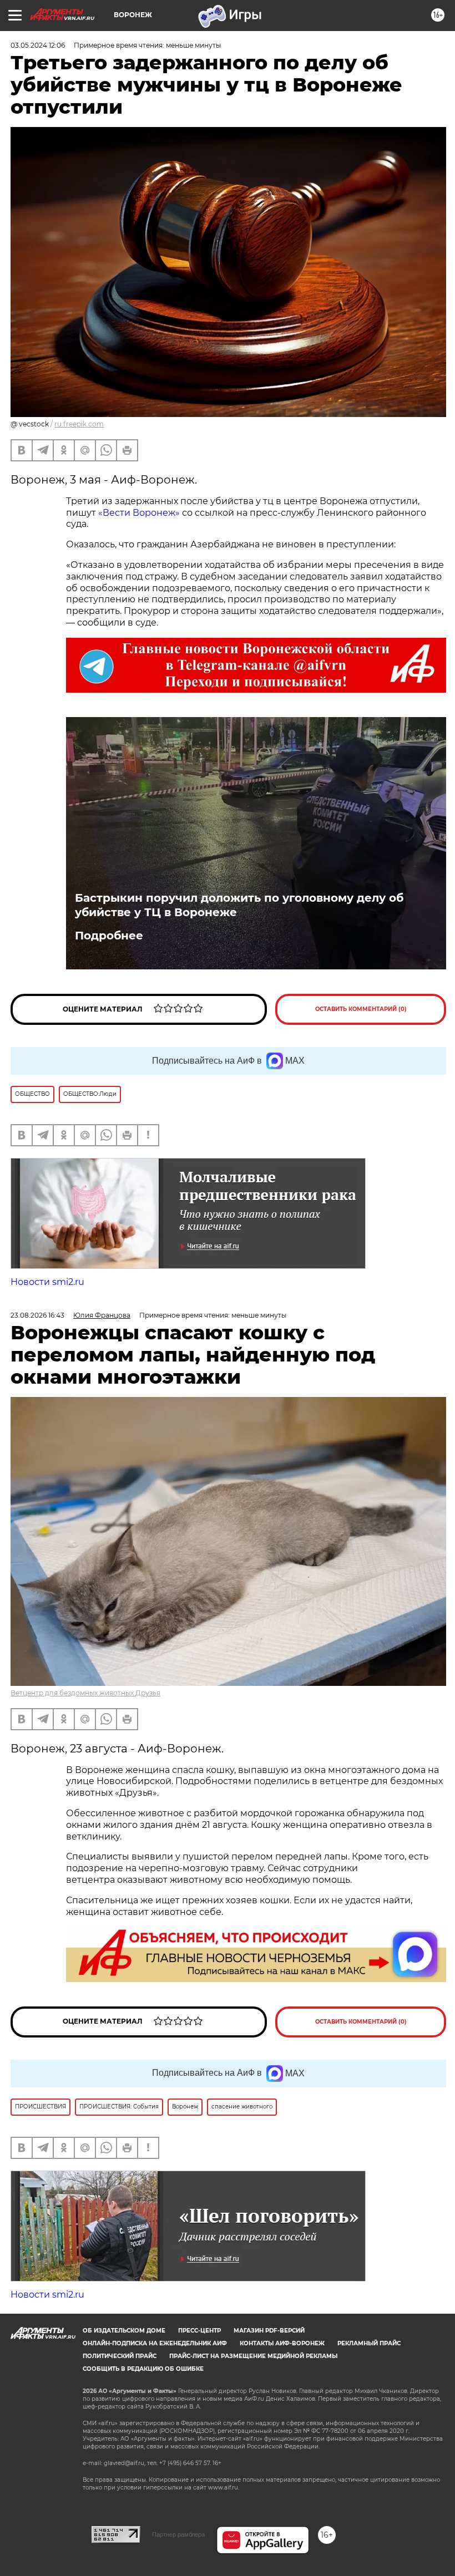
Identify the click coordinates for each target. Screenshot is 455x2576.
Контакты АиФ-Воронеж (282, 2343)
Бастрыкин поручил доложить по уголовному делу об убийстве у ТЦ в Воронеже (239, 905)
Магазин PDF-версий (269, 2331)
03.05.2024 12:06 (38, 45)
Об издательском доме (124, 2331)
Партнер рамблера (178, 2534)
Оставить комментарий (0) (361, 1009)
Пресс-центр (199, 2331)
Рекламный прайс (369, 2343)
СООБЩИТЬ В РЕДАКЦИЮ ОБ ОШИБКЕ (143, 2369)
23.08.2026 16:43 (37, 1315)
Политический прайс (120, 2356)
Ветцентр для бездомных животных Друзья (85, 1693)
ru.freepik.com (79, 424)
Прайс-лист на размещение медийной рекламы (253, 2356)
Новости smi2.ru (47, 1282)
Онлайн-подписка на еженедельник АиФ (155, 2343)
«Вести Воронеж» (139, 513)
